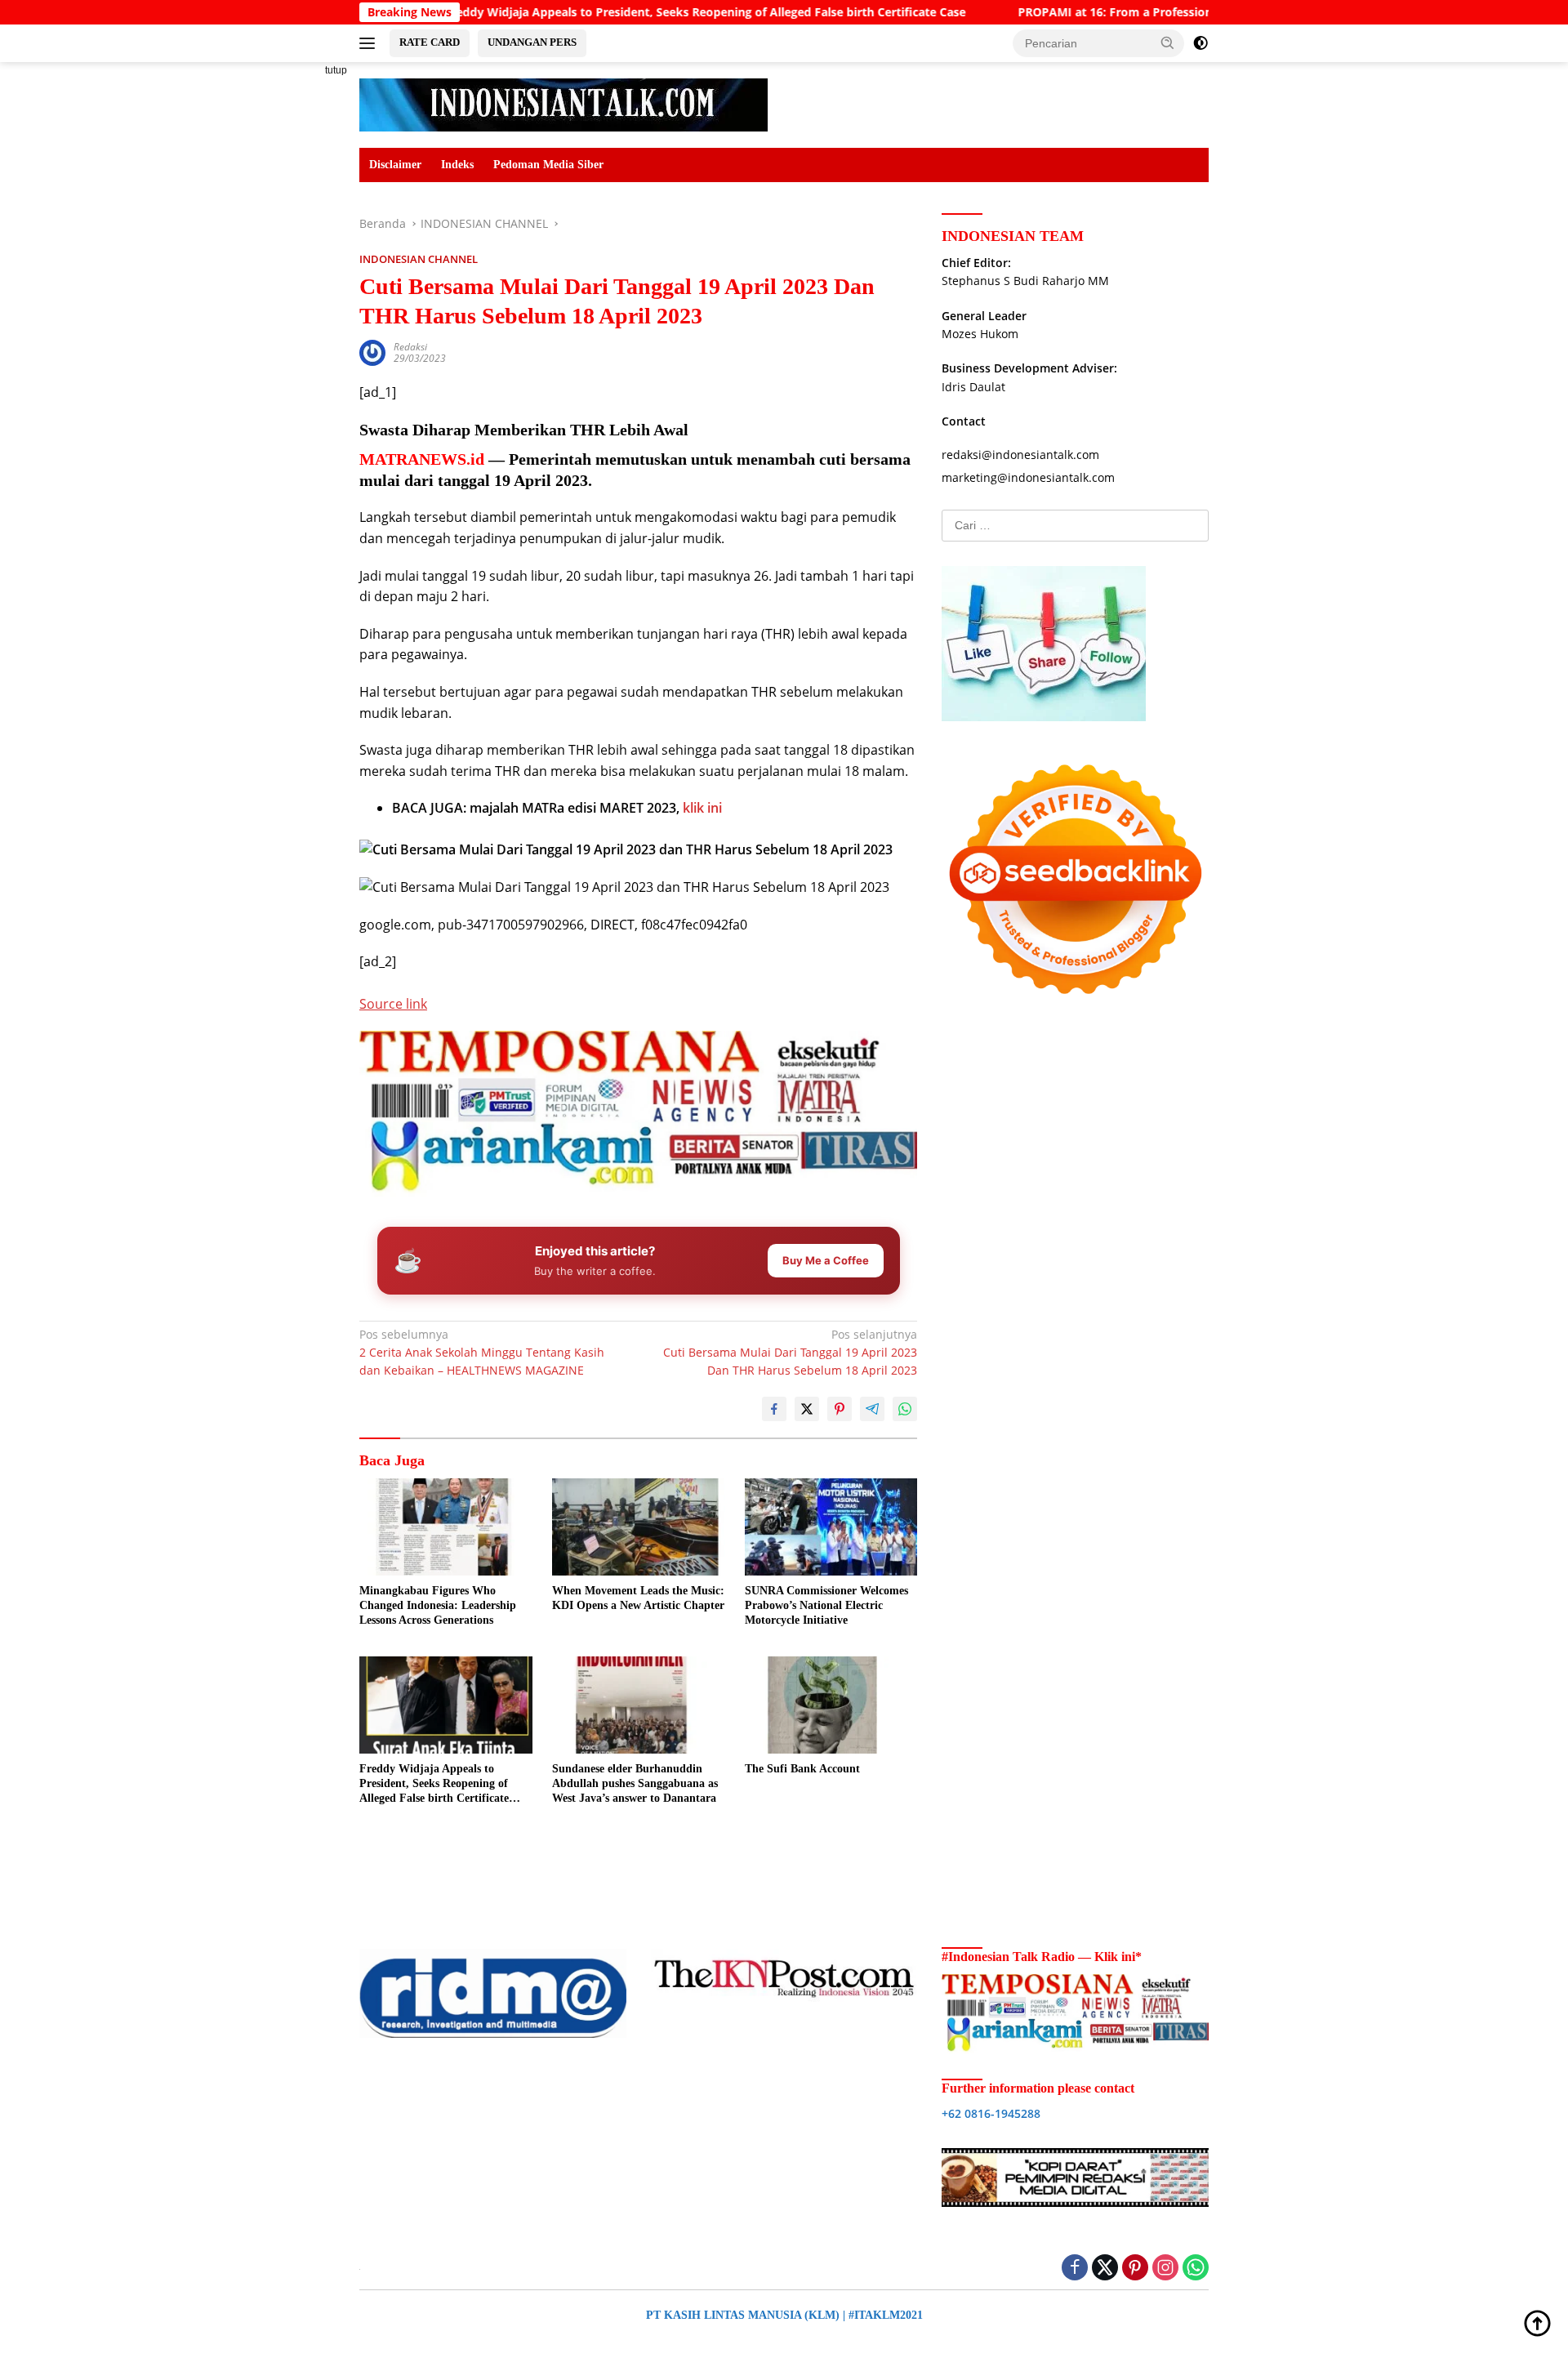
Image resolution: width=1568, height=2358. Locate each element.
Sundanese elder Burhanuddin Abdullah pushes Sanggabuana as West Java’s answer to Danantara (635, 1783)
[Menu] (370, 43)
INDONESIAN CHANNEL (419, 259)
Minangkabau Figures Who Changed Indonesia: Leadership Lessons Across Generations (438, 1605)
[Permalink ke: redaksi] (372, 352)
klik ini (702, 808)
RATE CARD (430, 42)
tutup (336, 70)
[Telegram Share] (872, 1409)
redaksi (410, 347)
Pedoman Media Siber (548, 165)
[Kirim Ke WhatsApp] (905, 1409)
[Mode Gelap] (1200, 43)
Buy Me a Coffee (826, 1260)
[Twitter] (1105, 2269)
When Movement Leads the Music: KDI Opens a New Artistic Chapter (638, 1598)
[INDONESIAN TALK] (563, 103)
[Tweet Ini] (807, 1409)
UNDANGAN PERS (532, 42)
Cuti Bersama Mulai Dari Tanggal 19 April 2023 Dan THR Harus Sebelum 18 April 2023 (790, 1353)
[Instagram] (1165, 2269)
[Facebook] (1075, 2269)
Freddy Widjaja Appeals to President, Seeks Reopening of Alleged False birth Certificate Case (606, 12)
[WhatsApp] (1196, 2269)
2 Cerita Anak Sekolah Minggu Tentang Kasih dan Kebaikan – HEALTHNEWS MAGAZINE (482, 1353)
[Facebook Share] (774, 1409)
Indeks (457, 165)
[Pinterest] (1135, 2269)
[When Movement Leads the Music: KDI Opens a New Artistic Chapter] (639, 1527)
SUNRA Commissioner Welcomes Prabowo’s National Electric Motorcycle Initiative (826, 1605)
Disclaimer (395, 165)
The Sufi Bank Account (802, 1769)
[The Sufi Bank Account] (831, 1705)
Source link (393, 1004)
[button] (1168, 42)
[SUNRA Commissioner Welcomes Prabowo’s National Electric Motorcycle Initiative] (831, 1527)
